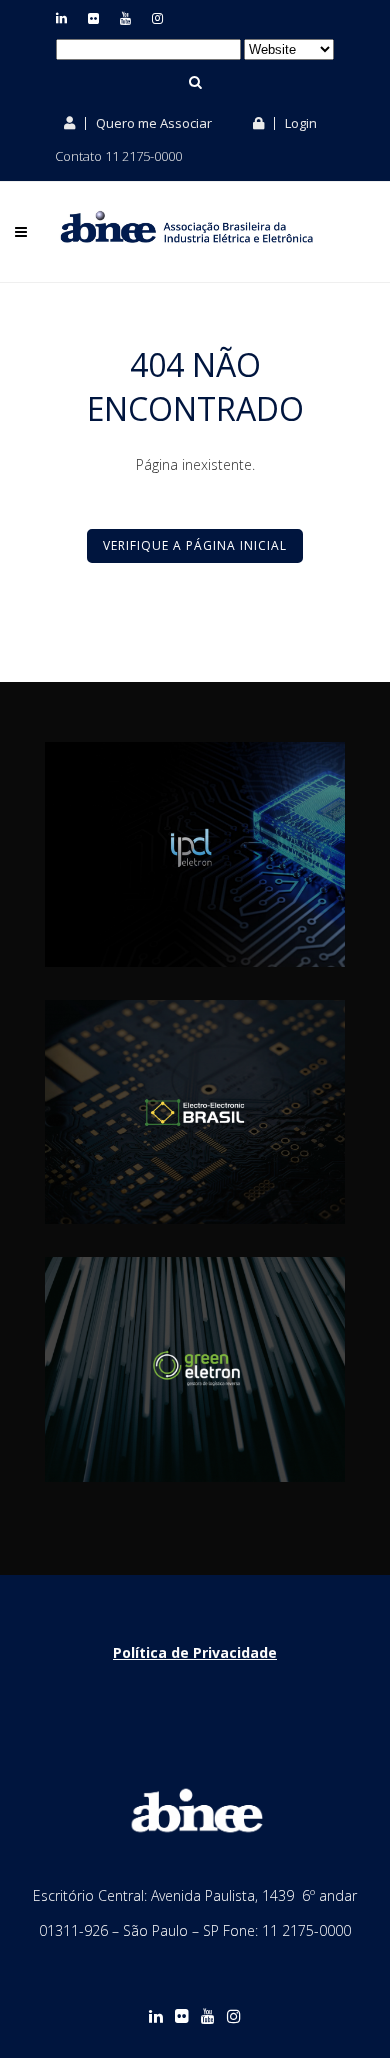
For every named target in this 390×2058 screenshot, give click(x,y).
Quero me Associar (152, 123)
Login (299, 123)
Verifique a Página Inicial (195, 545)
